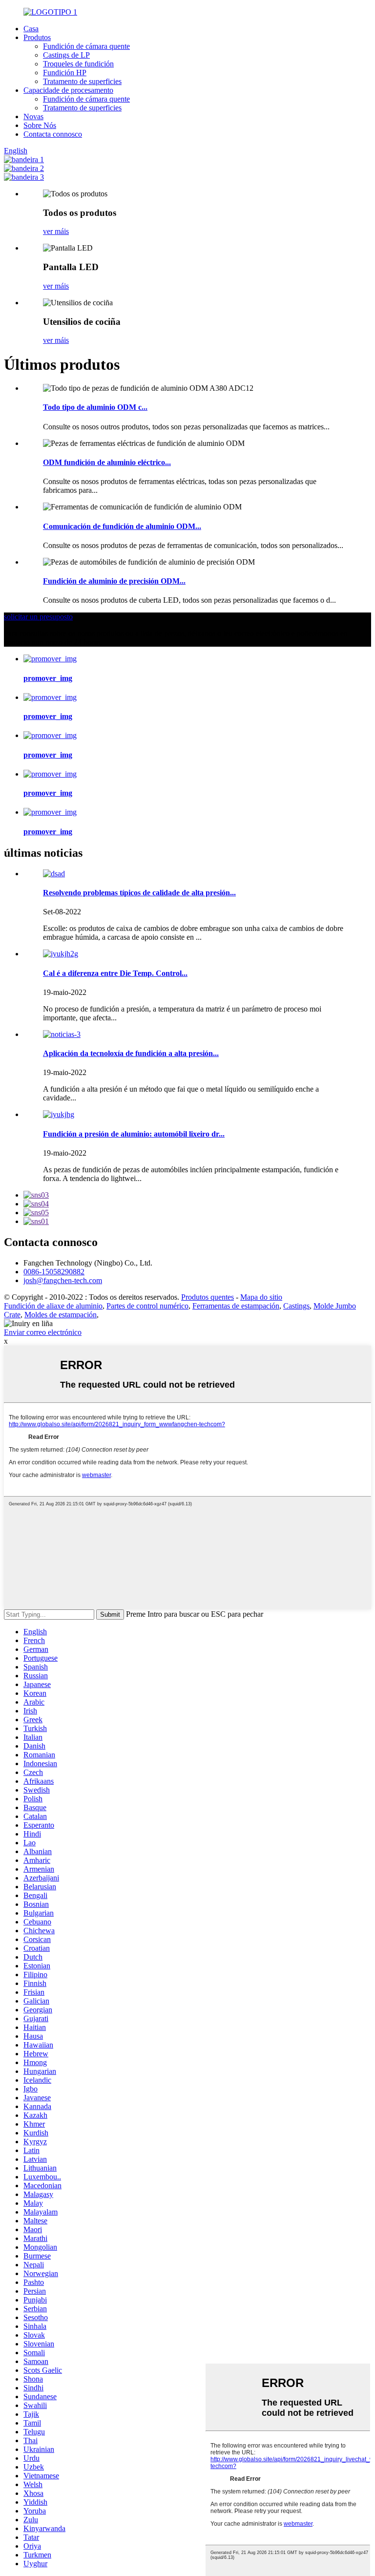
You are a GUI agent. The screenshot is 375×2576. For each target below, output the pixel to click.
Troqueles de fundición (78, 64)
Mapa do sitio (261, 1297)
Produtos (37, 37)
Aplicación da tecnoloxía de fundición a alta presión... (131, 1053)
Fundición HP (65, 73)
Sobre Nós (40, 125)
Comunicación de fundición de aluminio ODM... (122, 526)
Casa (31, 29)
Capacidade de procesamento (68, 90)
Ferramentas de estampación (236, 1306)
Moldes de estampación (61, 1315)
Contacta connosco (53, 134)
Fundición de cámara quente (86, 46)
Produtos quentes (208, 1297)
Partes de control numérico (147, 1306)
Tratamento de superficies (82, 81)
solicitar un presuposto (38, 617)
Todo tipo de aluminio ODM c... (95, 407)
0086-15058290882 (54, 1272)
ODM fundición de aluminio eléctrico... (107, 462)
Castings (296, 1306)
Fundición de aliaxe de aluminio (53, 1306)
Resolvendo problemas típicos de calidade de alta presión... (139, 893)
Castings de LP (66, 55)
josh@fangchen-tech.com (63, 1280)
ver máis (56, 231)
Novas (33, 116)
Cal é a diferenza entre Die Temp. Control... (115, 973)
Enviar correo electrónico (43, 1332)
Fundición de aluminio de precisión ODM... (114, 581)
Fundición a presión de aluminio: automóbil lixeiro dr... (134, 1134)
